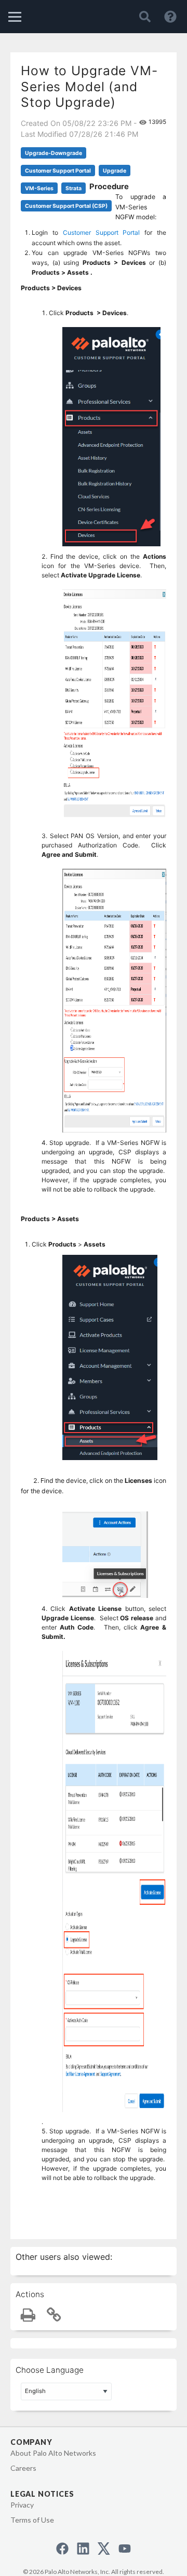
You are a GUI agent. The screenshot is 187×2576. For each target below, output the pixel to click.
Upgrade (115, 171)
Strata (74, 188)
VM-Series (39, 188)
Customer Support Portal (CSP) (66, 206)
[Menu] (15, 17)
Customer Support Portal (58, 171)
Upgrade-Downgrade (54, 153)
